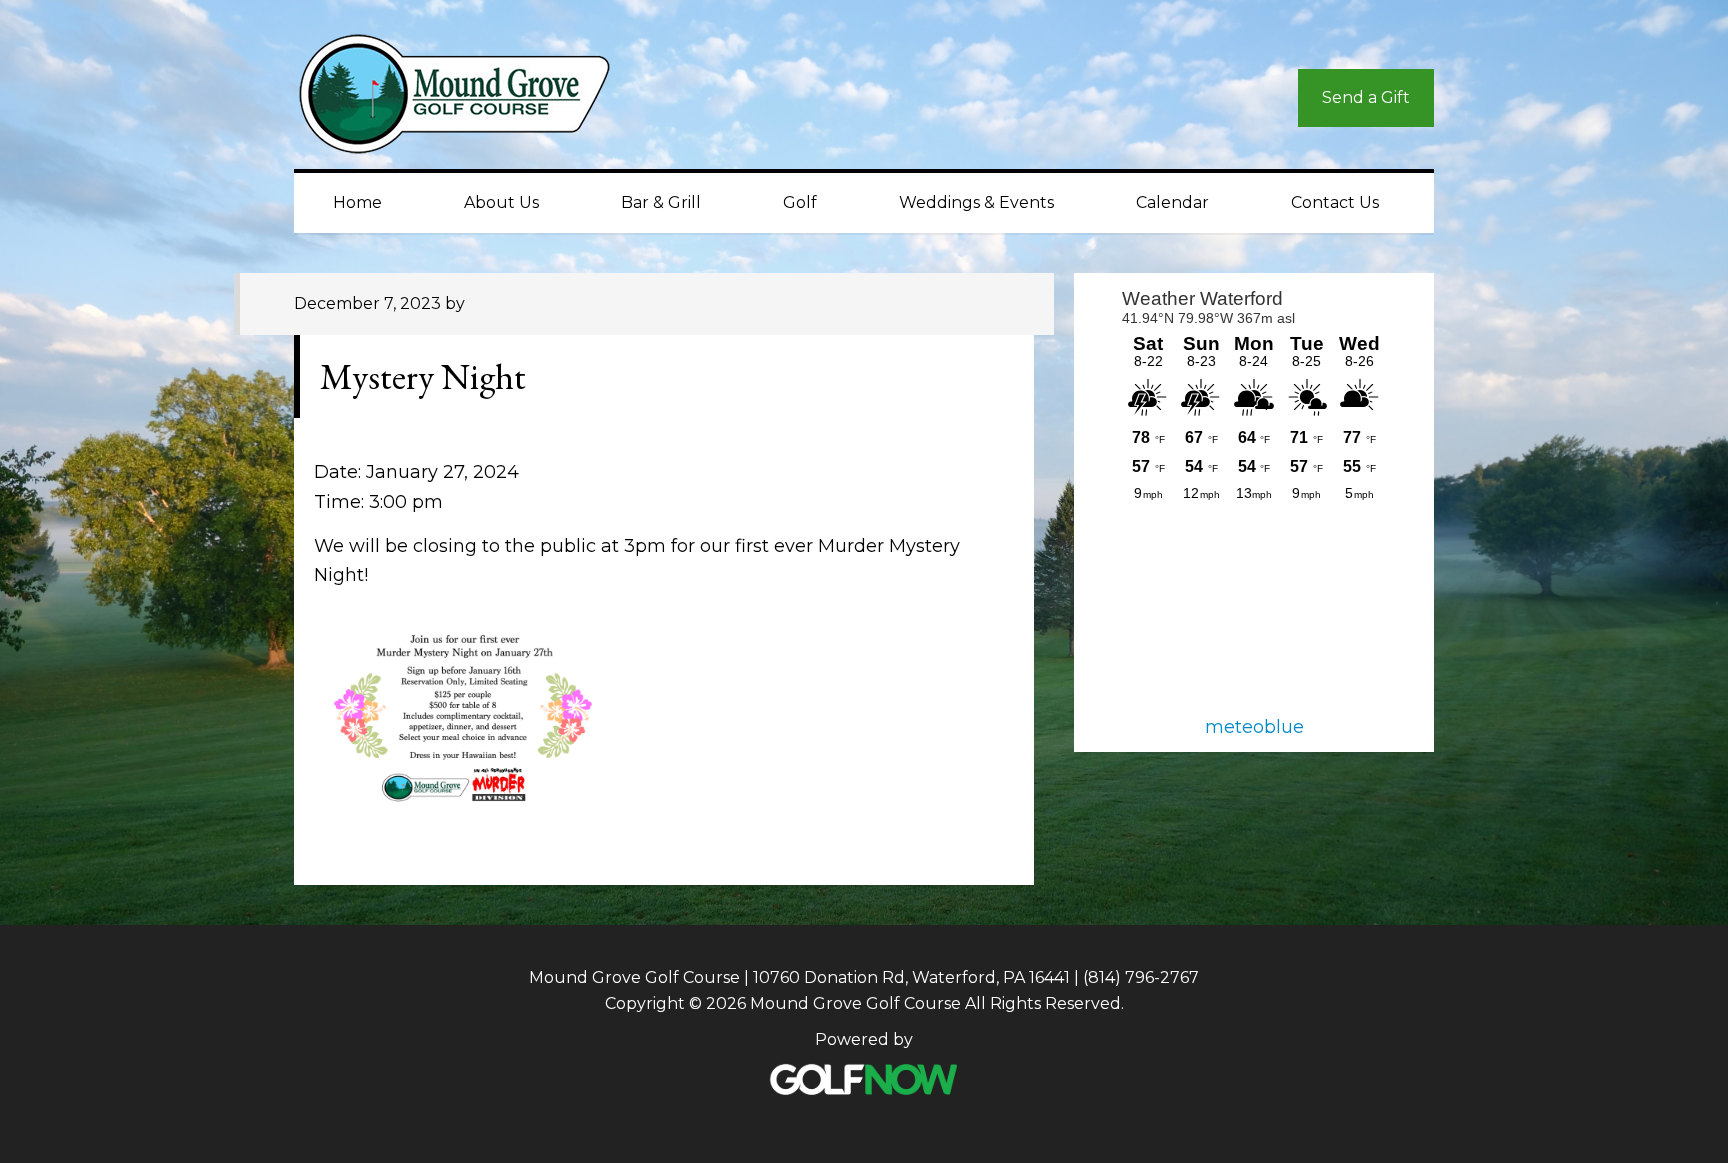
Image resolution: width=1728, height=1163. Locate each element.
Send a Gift (1366, 97)
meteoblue (1254, 727)
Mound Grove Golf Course (474, 99)
